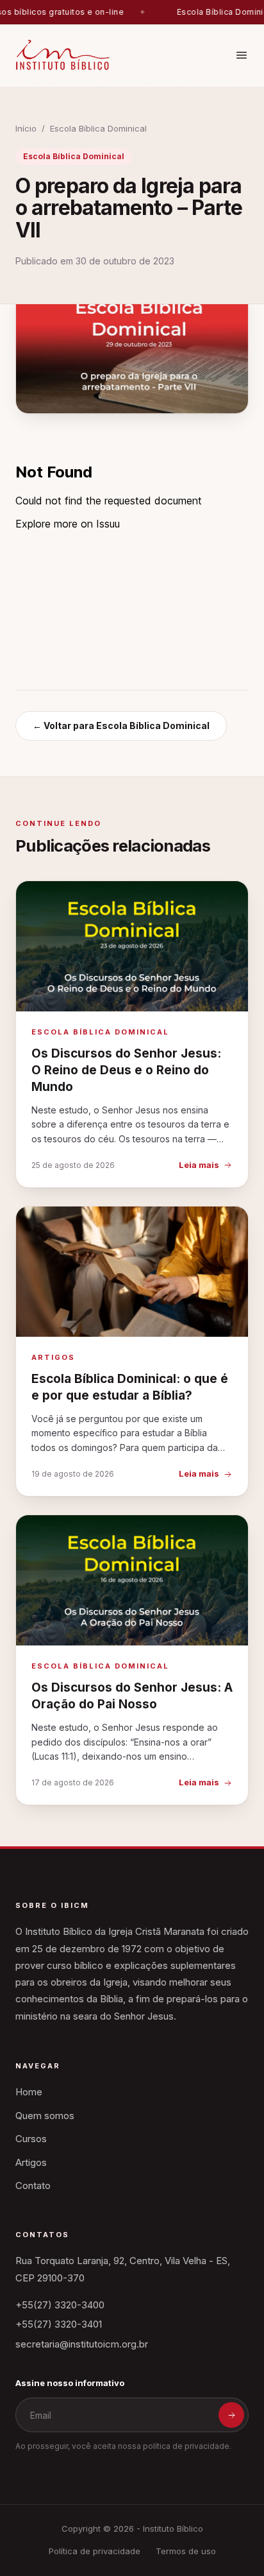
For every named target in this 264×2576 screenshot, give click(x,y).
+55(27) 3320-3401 (59, 2324)
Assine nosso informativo (70, 2383)
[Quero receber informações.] (231, 2415)
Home (29, 2092)
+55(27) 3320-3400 (60, 2305)
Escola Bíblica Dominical (98, 128)
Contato (33, 2185)
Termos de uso (186, 2551)
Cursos (31, 2139)
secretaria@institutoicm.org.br (82, 2344)
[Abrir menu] (242, 55)
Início (26, 128)
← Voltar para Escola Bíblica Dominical (121, 726)
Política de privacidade (95, 2551)
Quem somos (45, 2116)
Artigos (31, 2162)
